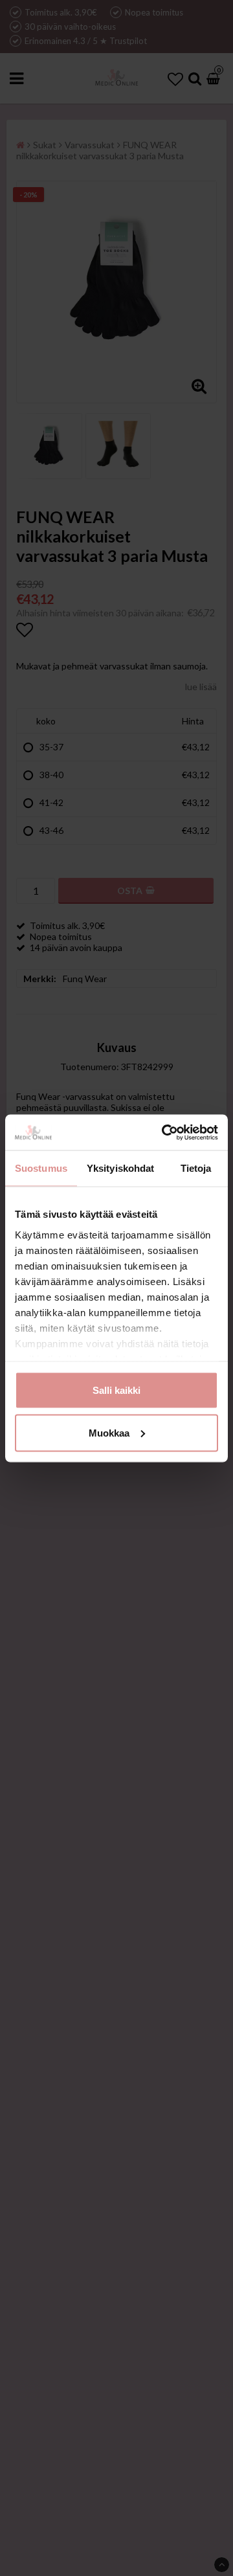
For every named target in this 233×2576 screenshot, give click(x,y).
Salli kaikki (116, 1390)
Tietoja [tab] (196, 1168)
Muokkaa (109, 1432)
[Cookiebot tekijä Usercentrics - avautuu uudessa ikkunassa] (164, 1132)
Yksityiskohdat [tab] (120, 1168)
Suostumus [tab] (41, 1168)
